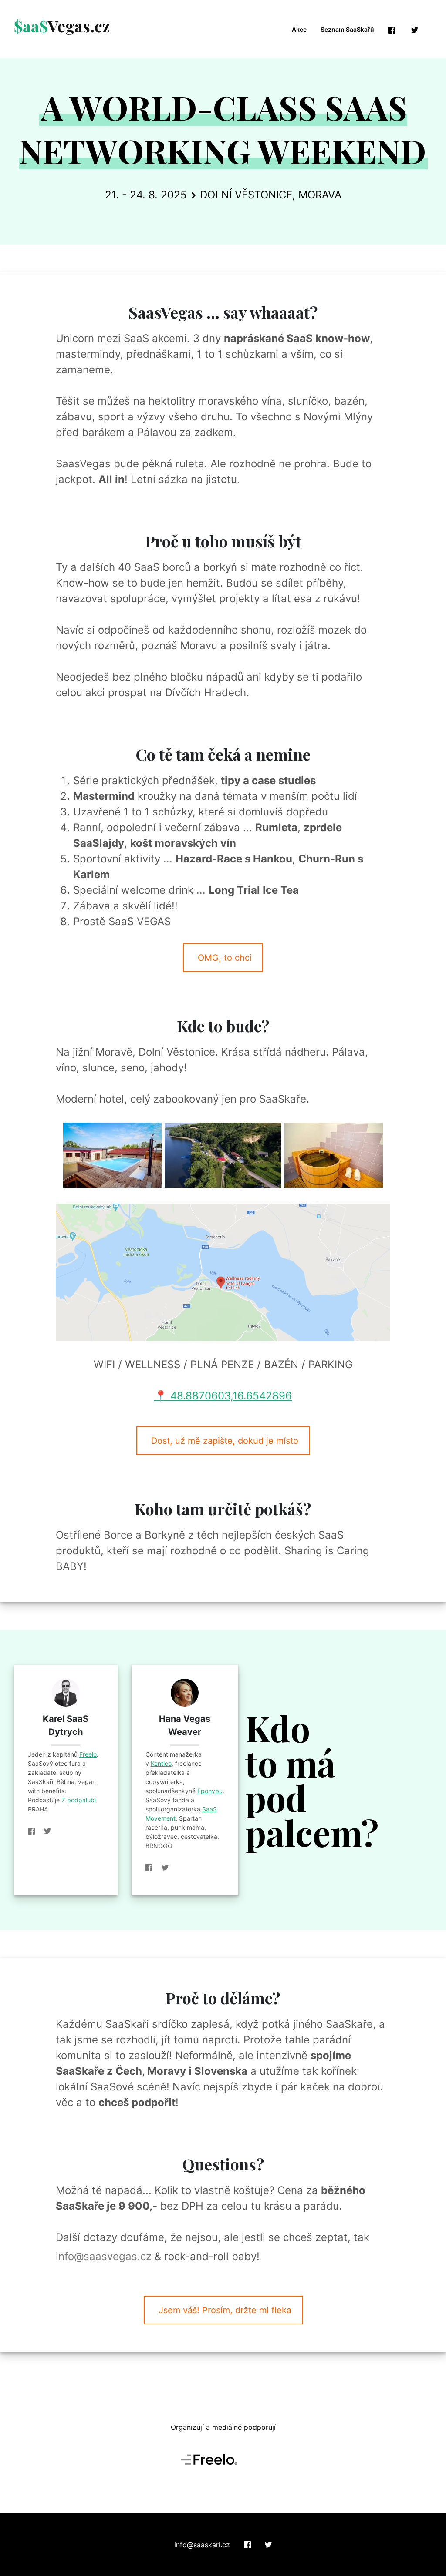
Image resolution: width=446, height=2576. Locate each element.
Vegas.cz (62, 26)
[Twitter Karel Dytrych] (47, 1831)
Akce (299, 29)
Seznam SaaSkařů (347, 29)
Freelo (88, 1754)
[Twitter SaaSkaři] (268, 2545)
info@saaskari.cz (202, 2545)
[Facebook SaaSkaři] (247, 2545)
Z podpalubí (79, 1800)
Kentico (161, 1763)
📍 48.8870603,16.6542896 (223, 1396)
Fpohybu (210, 1791)
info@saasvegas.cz (104, 2256)
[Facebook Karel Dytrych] (35, 1831)
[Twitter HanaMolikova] (165, 1868)
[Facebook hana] (152, 1868)
